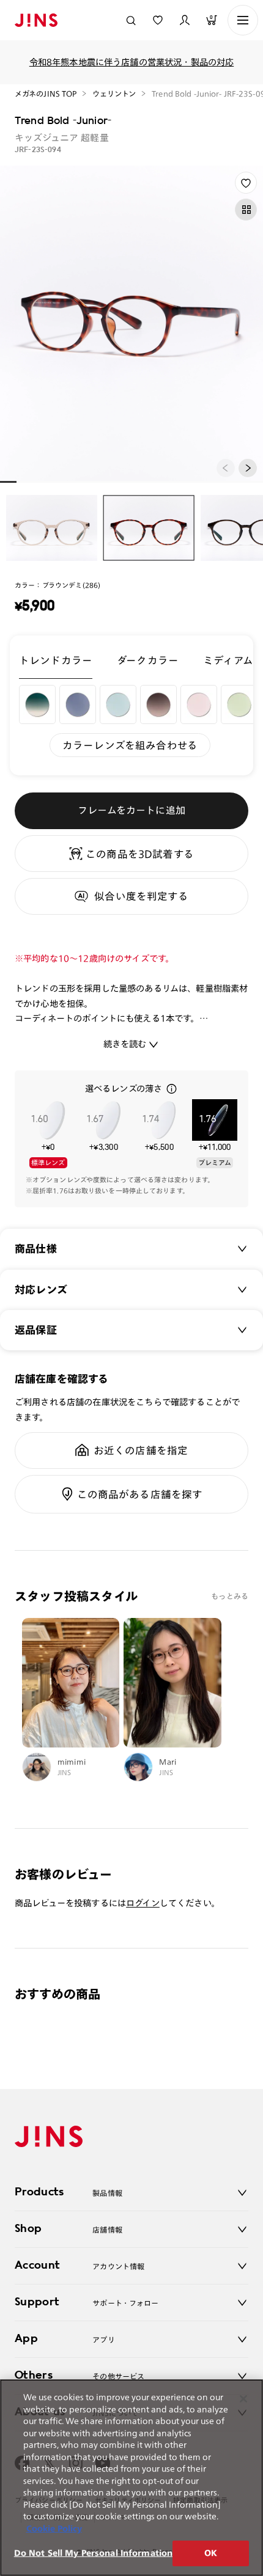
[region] (131, 2478)
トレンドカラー (56, 660)
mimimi (72, 1762)
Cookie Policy (54, 2529)
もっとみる (230, 1596)
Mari (168, 1762)
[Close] (243, 2399)
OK (211, 2553)
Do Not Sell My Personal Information (94, 2553)
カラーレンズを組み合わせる (130, 745)
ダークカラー (148, 660)
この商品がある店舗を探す (140, 1494)
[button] (248, 468)
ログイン (143, 1903)
